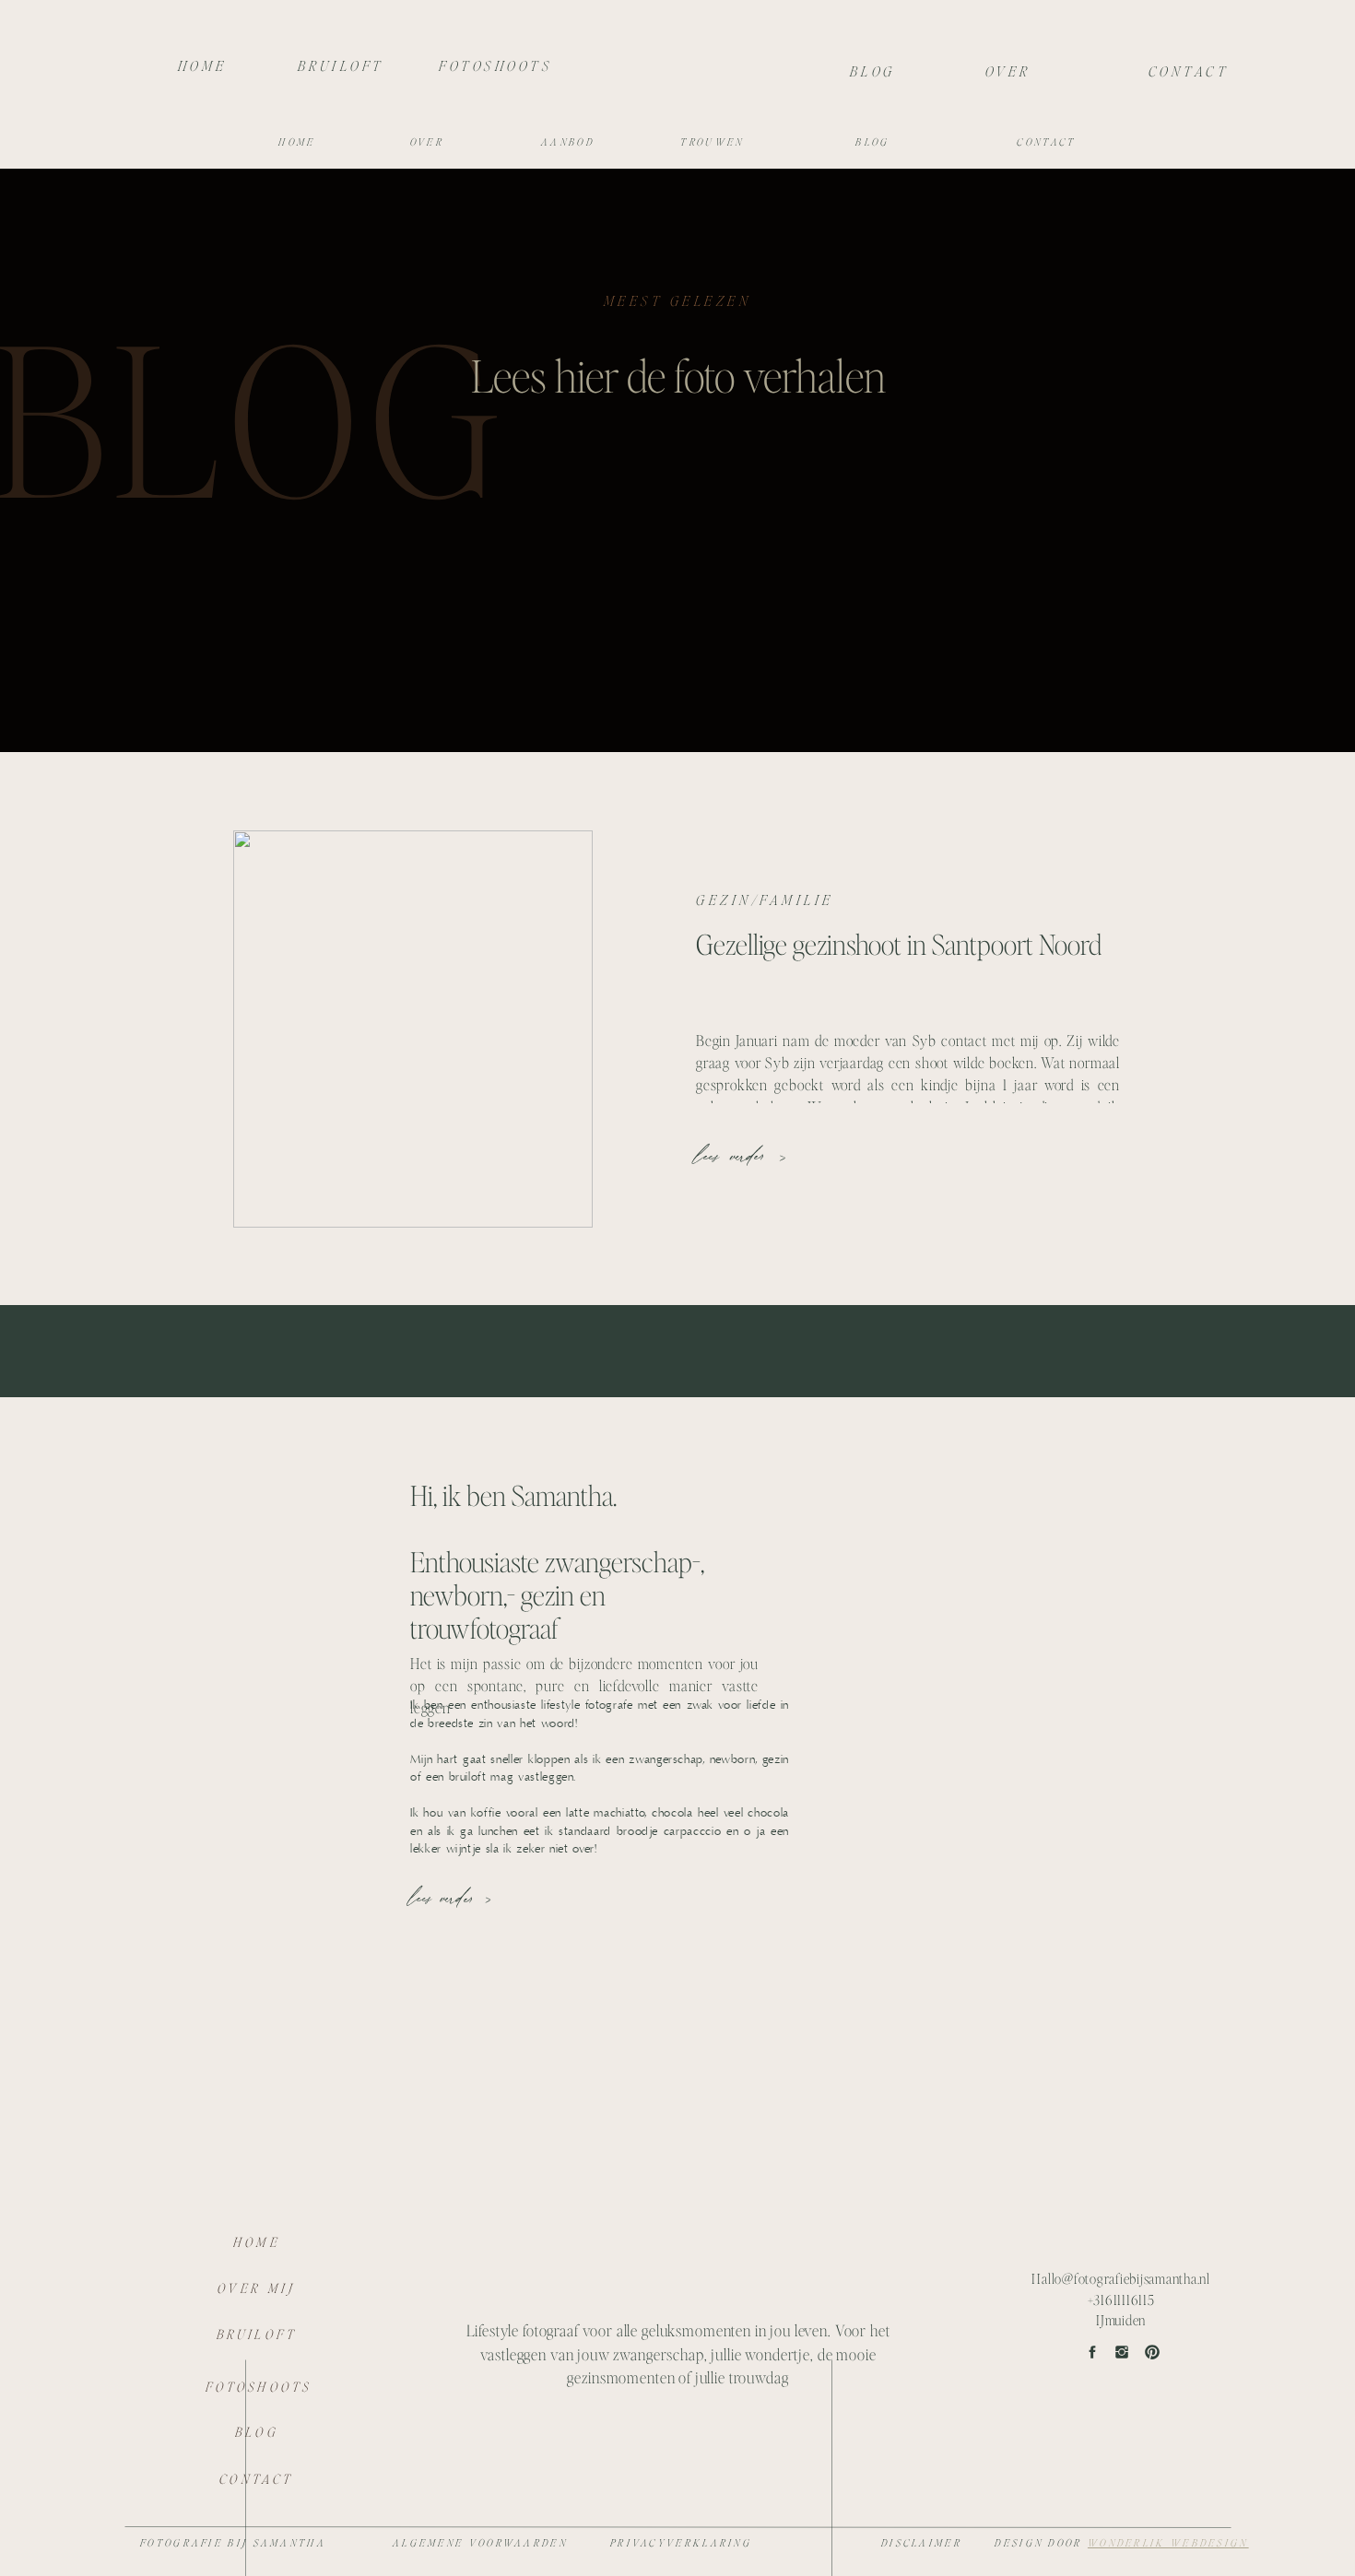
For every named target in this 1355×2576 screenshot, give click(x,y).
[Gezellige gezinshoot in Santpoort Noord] (413, 1029)
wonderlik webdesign (1168, 2543)
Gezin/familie (765, 900)
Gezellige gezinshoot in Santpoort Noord (899, 944)
